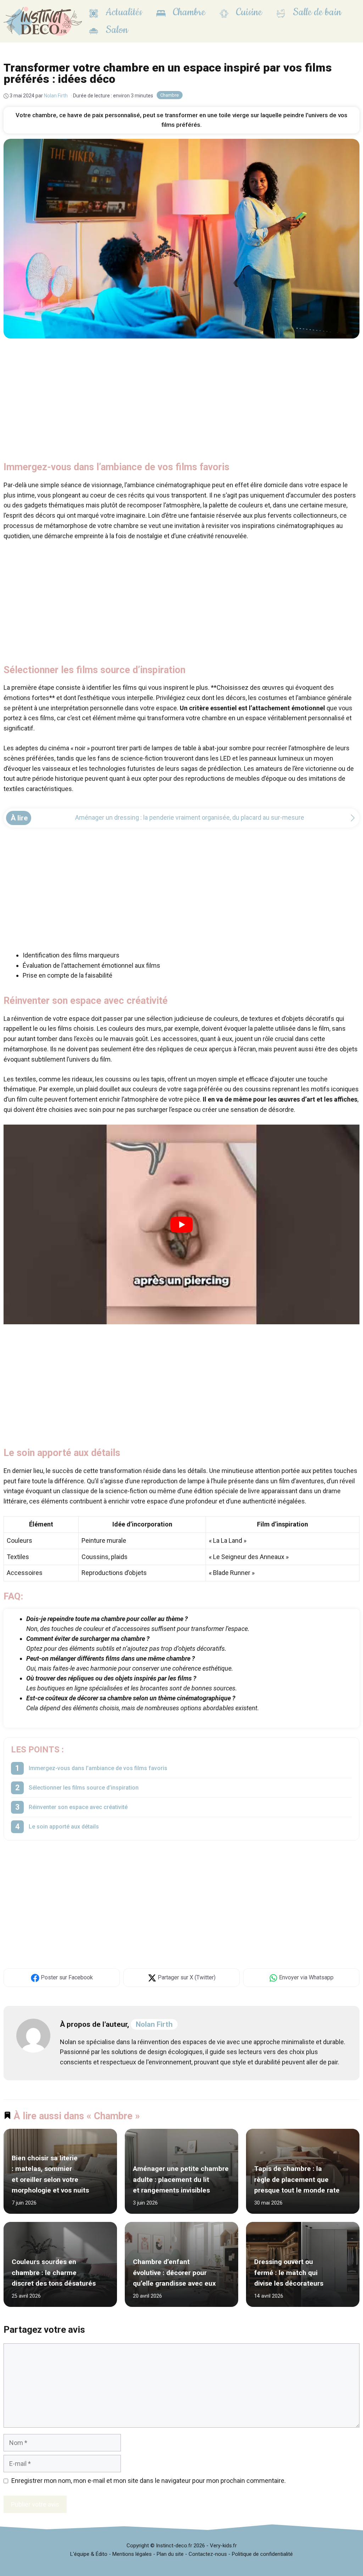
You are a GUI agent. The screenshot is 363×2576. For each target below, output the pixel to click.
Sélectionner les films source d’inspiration (84, 1788)
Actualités (123, 12)
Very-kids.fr (223, 2546)
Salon (116, 30)
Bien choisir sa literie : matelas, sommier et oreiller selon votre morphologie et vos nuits (50, 2174)
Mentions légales (132, 2554)
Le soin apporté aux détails (64, 1827)
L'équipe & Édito (89, 2554)
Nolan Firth (154, 2024)
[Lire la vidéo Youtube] (181, 1225)
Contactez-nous (208, 2554)
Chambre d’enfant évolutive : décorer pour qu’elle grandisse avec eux (174, 2273)
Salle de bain (316, 12)
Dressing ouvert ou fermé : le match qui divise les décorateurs (289, 2273)
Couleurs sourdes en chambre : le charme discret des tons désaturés (54, 2273)
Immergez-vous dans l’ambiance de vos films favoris (98, 1768)
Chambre (188, 12)
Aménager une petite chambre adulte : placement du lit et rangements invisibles (181, 2180)
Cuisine (248, 12)
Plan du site (170, 2554)
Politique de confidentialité (262, 2554)
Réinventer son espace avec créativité (78, 1807)
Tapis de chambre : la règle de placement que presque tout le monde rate (297, 2180)
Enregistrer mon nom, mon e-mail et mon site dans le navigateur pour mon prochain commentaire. (149, 2481)
